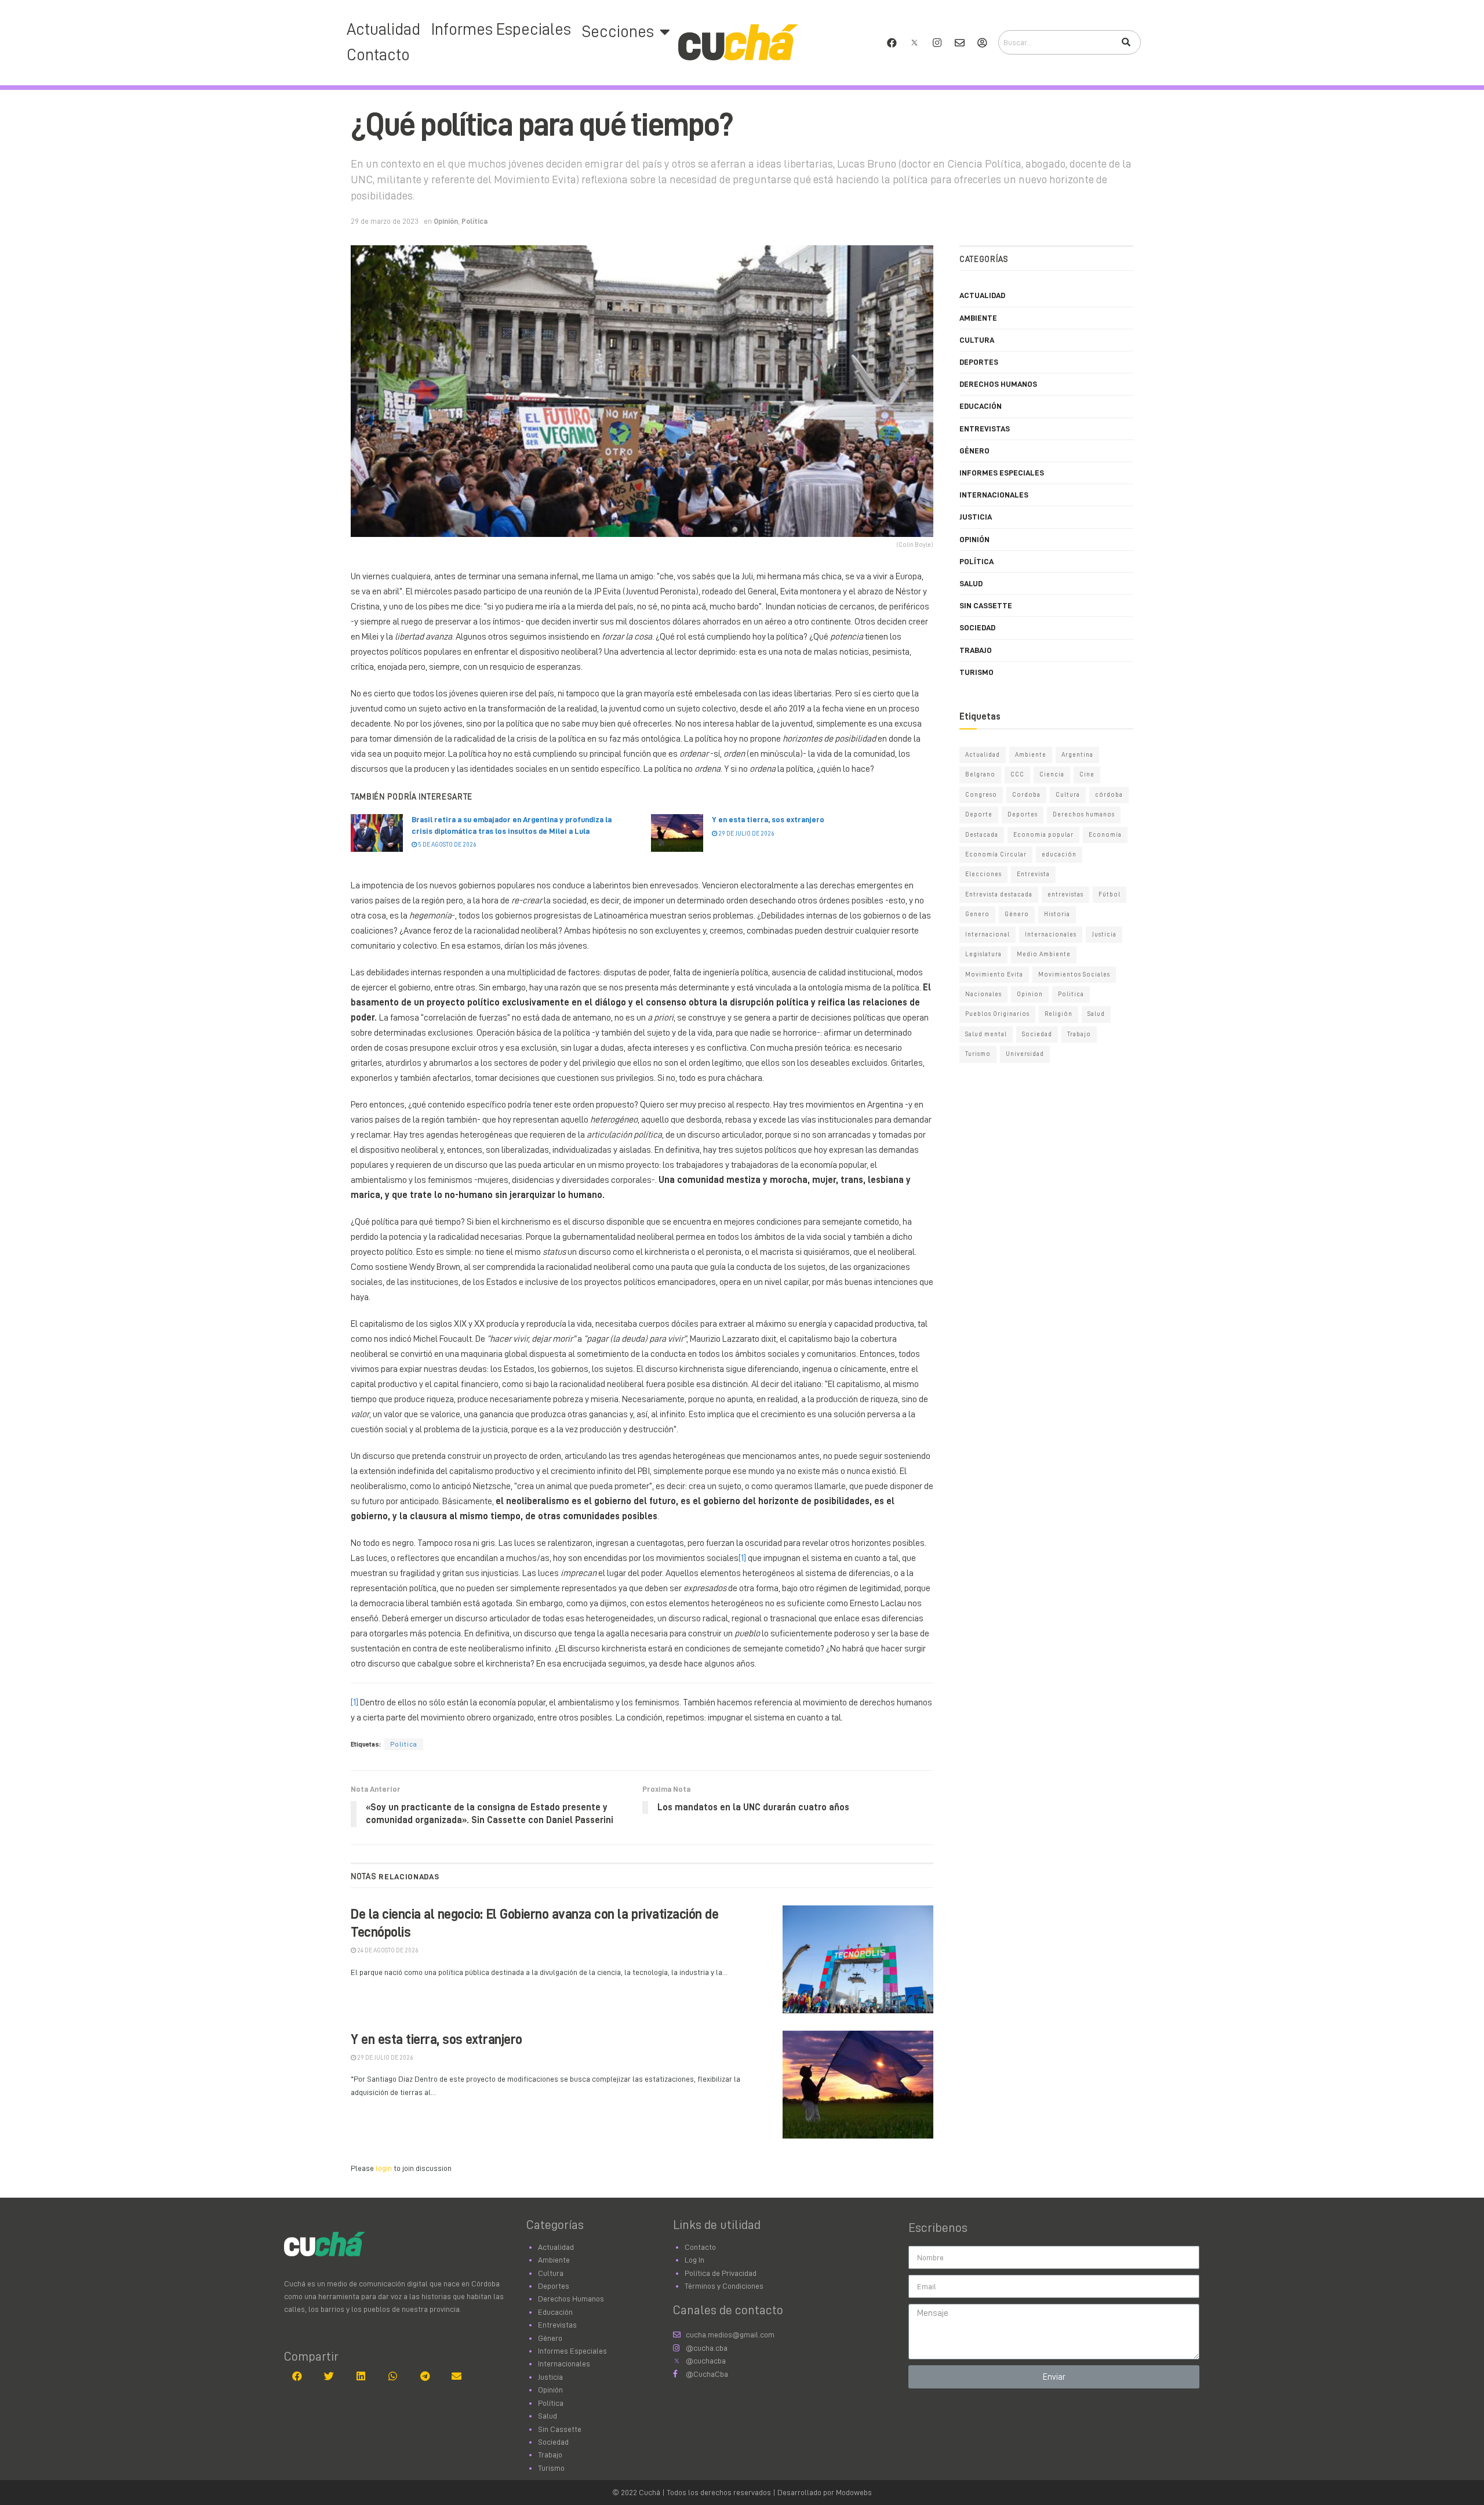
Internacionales (994, 495)
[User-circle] (982, 42)
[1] (742, 1558)
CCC (1017, 774)
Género (974, 451)
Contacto (378, 55)
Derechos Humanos (998, 384)
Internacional (987, 934)
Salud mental (986, 1034)
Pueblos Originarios (997, 1014)
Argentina (1077, 755)
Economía (1105, 835)
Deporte (979, 814)
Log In (694, 2260)
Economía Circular (996, 854)
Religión (1059, 1014)
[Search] (1126, 42)
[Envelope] (959, 42)
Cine (1087, 774)
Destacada (982, 835)
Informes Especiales (501, 30)
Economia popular (1043, 835)
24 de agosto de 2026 (387, 1950)
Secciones (618, 32)
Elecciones (983, 874)
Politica (404, 1744)
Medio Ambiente (1044, 954)
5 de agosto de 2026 (447, 845)
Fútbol (1110, 894)
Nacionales (983, 994)
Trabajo (976, 650)
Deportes (979, 362)
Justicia (976, 517)
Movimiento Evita (994, 974)
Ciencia (1052, 774)
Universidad (1025, 1054)
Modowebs (854, 2492)
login (384, 2168)
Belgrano (980, 774)
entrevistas (1065, 894)
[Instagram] (937, 42)
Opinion (1030, 994)
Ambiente (978, 318)
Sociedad (977, 627)
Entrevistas (985, 429)
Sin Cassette (986, 605)
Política (474, 221)
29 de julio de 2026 (746, 834)
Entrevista (1033, 874)
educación (1059, 854)
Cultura (977, 340)
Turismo (976, 672)
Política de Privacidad (721, 2273)
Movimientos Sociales (1074, 974)
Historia (1057, 914)
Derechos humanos (1084, 814)
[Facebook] (892, 42)
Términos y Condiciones (724, 2286)
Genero (977, 914)
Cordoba (1026, 795)
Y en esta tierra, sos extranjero (768, 819)
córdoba (1109, 795)
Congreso (981, 795)
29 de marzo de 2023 (385, 221)
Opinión (446, 221)
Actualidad (383, 30)
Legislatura (983, 954)
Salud (971, 583)
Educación (981, 406)
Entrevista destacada (999, 894)
